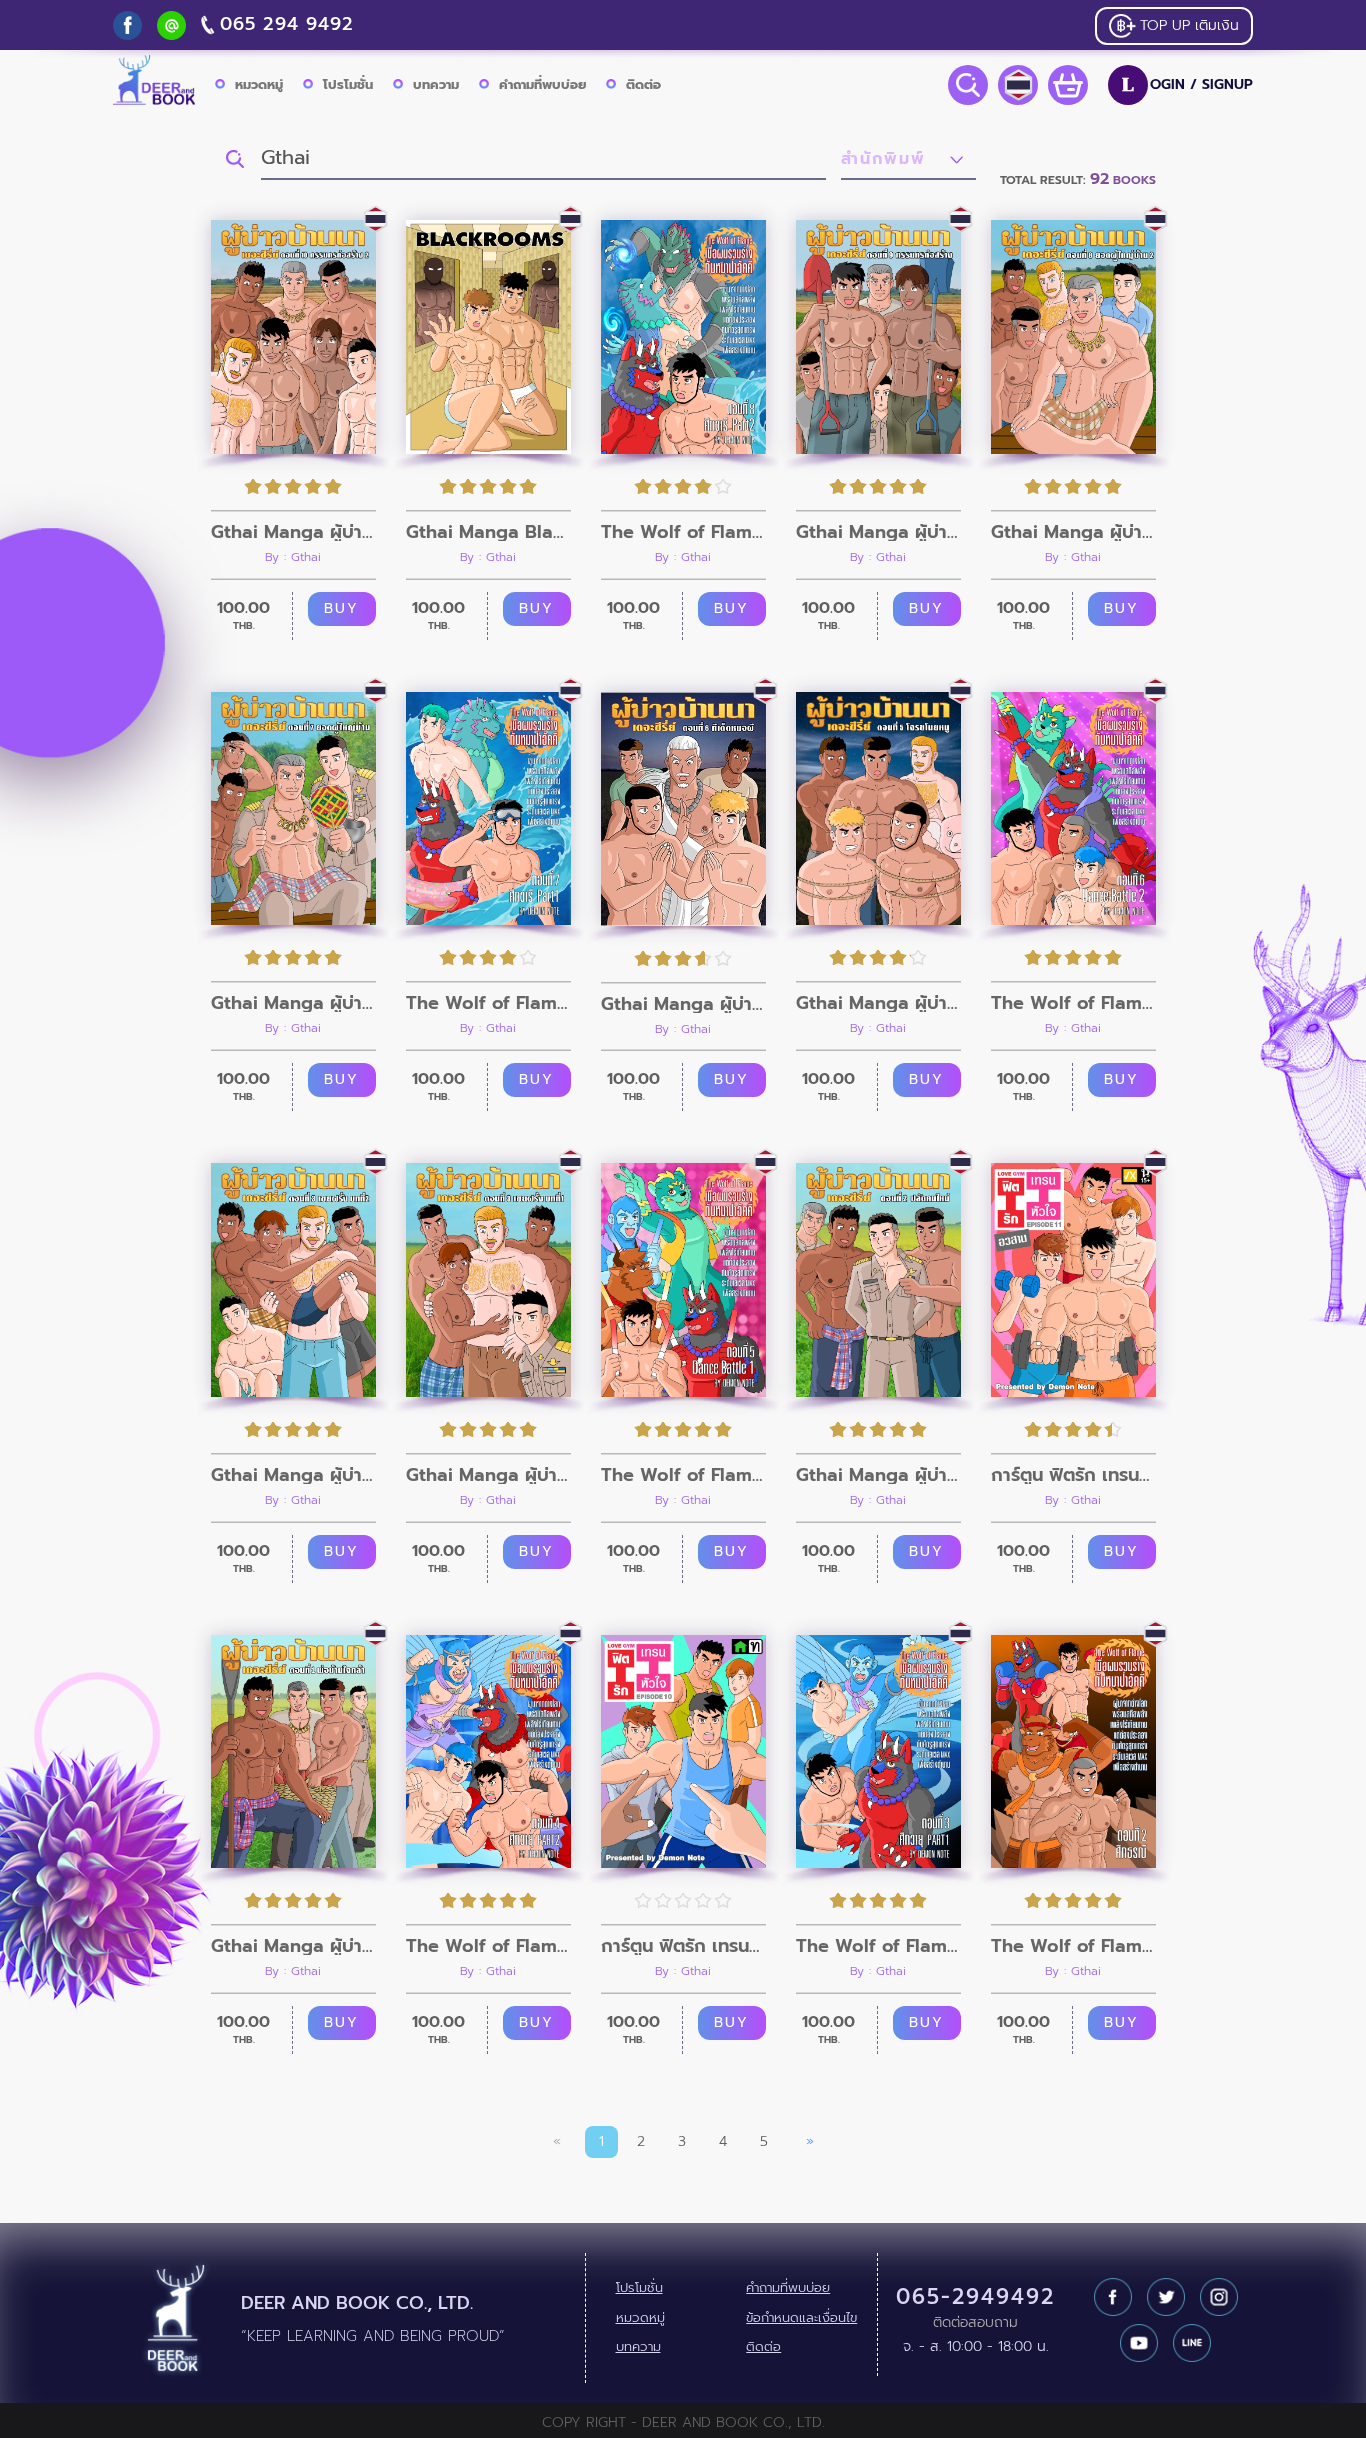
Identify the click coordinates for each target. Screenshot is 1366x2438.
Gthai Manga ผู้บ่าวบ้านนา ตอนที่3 (488, 1475)
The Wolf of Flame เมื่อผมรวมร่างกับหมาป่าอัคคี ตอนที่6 (1073, 1003)
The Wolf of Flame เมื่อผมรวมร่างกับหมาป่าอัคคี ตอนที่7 (488, 1003)
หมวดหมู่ (259, 84)
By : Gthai (293, 557)
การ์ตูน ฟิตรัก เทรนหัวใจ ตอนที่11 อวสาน (1073, 1475)
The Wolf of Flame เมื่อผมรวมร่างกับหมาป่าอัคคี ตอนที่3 (878, 1946)
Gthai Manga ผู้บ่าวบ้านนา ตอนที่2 (878, 1475)
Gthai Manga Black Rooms (488, 532)
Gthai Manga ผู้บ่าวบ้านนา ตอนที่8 (1073, 532)
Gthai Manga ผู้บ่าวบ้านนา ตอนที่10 (293, 532)
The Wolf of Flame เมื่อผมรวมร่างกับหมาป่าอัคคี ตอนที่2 (1073, 1946)
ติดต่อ (643, 84)
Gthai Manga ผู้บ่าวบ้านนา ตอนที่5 (878, 1003)
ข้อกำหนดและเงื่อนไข (801, 2318)
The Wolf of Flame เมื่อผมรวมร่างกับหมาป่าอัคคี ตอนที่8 (683, 532)
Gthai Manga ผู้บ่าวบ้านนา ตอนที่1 (293, 1946)
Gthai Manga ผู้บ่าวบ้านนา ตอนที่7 (293, 1003)
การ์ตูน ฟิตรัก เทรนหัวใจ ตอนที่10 (683, 1946)
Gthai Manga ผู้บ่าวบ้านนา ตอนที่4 (293, 1475)
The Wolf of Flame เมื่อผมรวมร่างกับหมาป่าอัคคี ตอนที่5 (683, 1475)
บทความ (436, 84)
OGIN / (1187, 85)
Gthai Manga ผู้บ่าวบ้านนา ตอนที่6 (683, 1004)
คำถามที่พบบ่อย (542, 84)
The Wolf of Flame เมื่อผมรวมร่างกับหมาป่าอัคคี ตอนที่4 (488, 1946)
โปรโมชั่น (348, 84)
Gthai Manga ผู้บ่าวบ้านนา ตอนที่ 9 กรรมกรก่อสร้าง (878, 532)
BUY (341, 608)
